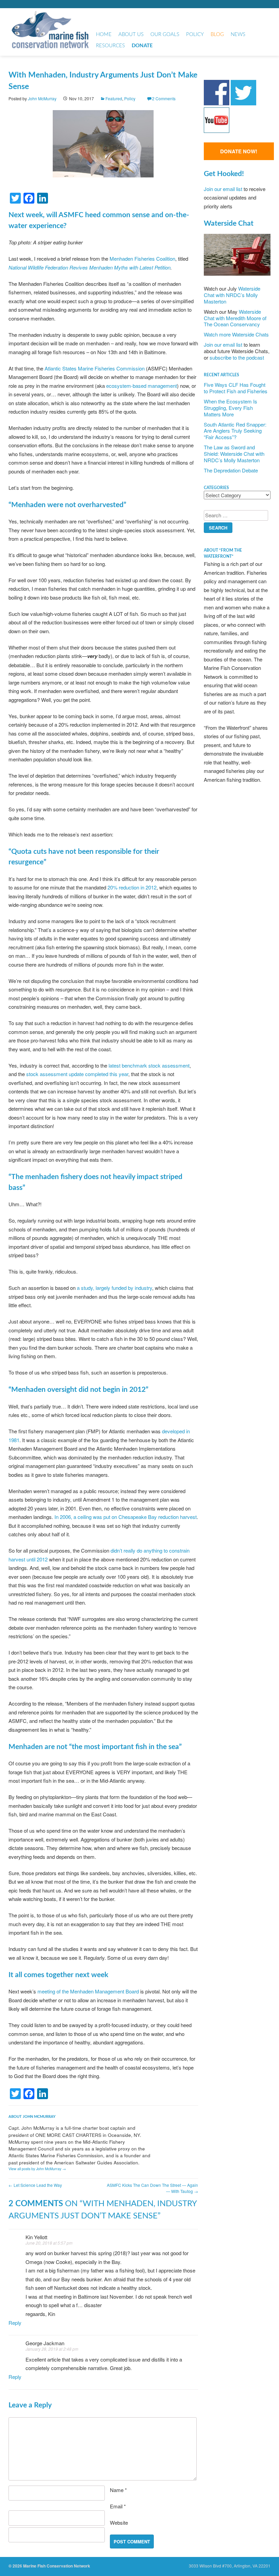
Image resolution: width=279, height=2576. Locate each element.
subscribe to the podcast (237, 357)
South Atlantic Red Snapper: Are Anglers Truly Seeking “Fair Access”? (235, 431)
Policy (195, 34)
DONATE (142, 46)
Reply (15, 2323)
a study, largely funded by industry (114, 1288)
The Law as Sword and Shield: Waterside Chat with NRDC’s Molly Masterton (234, 454)
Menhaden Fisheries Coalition (142, 258)
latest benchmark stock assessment (149, 1065)
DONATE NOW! (239, 151)
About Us (131, 34)
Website (119, 2522)
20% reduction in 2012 (132, 887)
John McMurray (42, 98)
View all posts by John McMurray (37, 2169)
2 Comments (164, 98)
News (238, 34)
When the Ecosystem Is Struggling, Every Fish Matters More (231, 408)
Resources (110, 46)
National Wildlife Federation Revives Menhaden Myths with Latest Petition (89, 267)
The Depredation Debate (231, 470)
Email (118, 2506)
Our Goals (165, 34)
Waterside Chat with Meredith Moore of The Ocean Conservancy (235, 318)
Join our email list (223, 189)
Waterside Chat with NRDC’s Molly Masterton (232, 295)
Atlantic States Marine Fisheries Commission (95, 368)
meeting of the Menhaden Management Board (88, 1991)
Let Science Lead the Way (35, 2185)
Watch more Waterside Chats (236, 334)
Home (104, 34)
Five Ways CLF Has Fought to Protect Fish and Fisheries (236, 388)
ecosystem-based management (142, 386)
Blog (217, 34)
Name (118, 2490)
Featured (114, 98)
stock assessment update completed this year (77, 1074)
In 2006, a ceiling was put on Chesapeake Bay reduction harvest (126, 1517)
